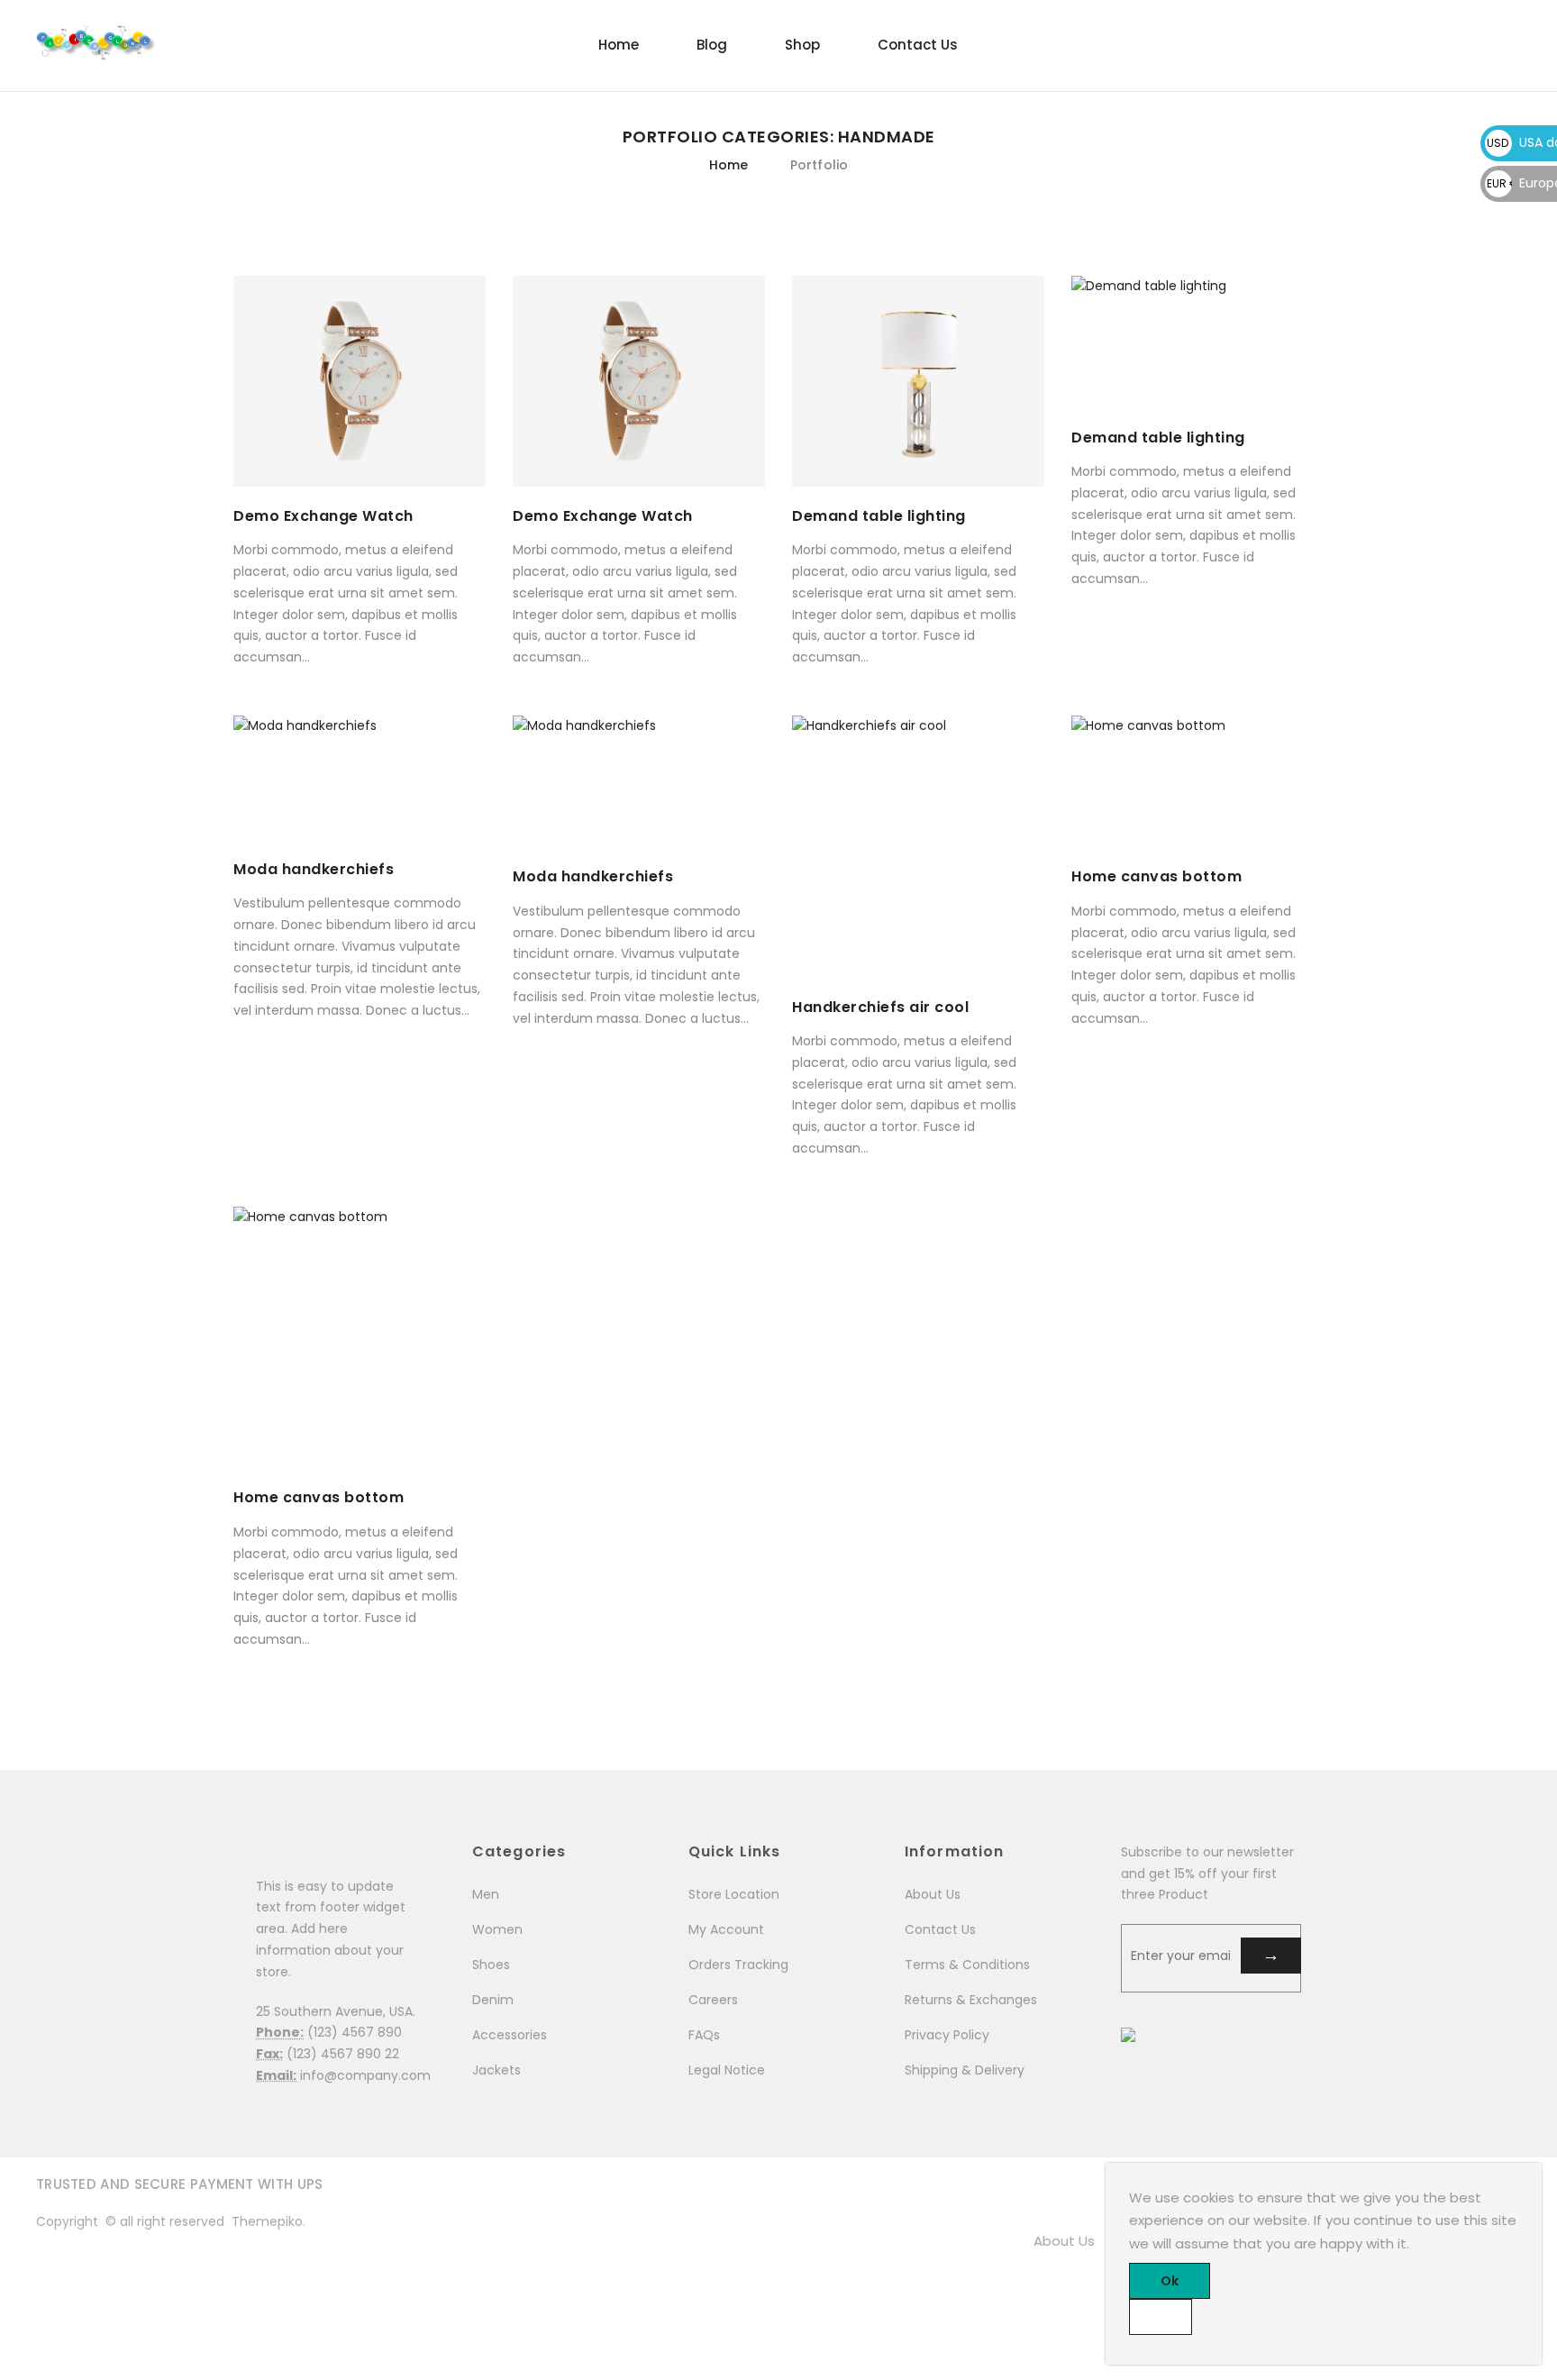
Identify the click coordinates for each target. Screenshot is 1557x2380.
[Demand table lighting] (918, 381)
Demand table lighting (879, 516)
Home (619, 45)
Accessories (510, 2035)
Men (486, 1894)
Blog (712, 45)
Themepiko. (269, 2221)
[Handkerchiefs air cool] (918, 847)
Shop (802, 45)
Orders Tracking (738, 1965)
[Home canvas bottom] (1197, 781)
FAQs (704, 2035)
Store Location (734, 1894)
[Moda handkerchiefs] (360, 778)
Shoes (491, 1965)
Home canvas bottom (1156, 876)
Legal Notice (727, 2070)
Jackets (496, 2070)
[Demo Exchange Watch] (360, 381)
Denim (493, 2000)
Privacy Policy (947, 2035)
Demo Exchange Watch (323, 516)
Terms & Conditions (967, 1965)
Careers (713, 2000)
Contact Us (918, 45)
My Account (726, 1929)
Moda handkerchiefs (314, 869)
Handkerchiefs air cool (880, 1007)
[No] (1161, 2317)
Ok (1170, 2281)
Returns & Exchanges (971, 2000)
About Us (933, 1894)
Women (497, 1929)
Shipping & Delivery (965, 2070)
